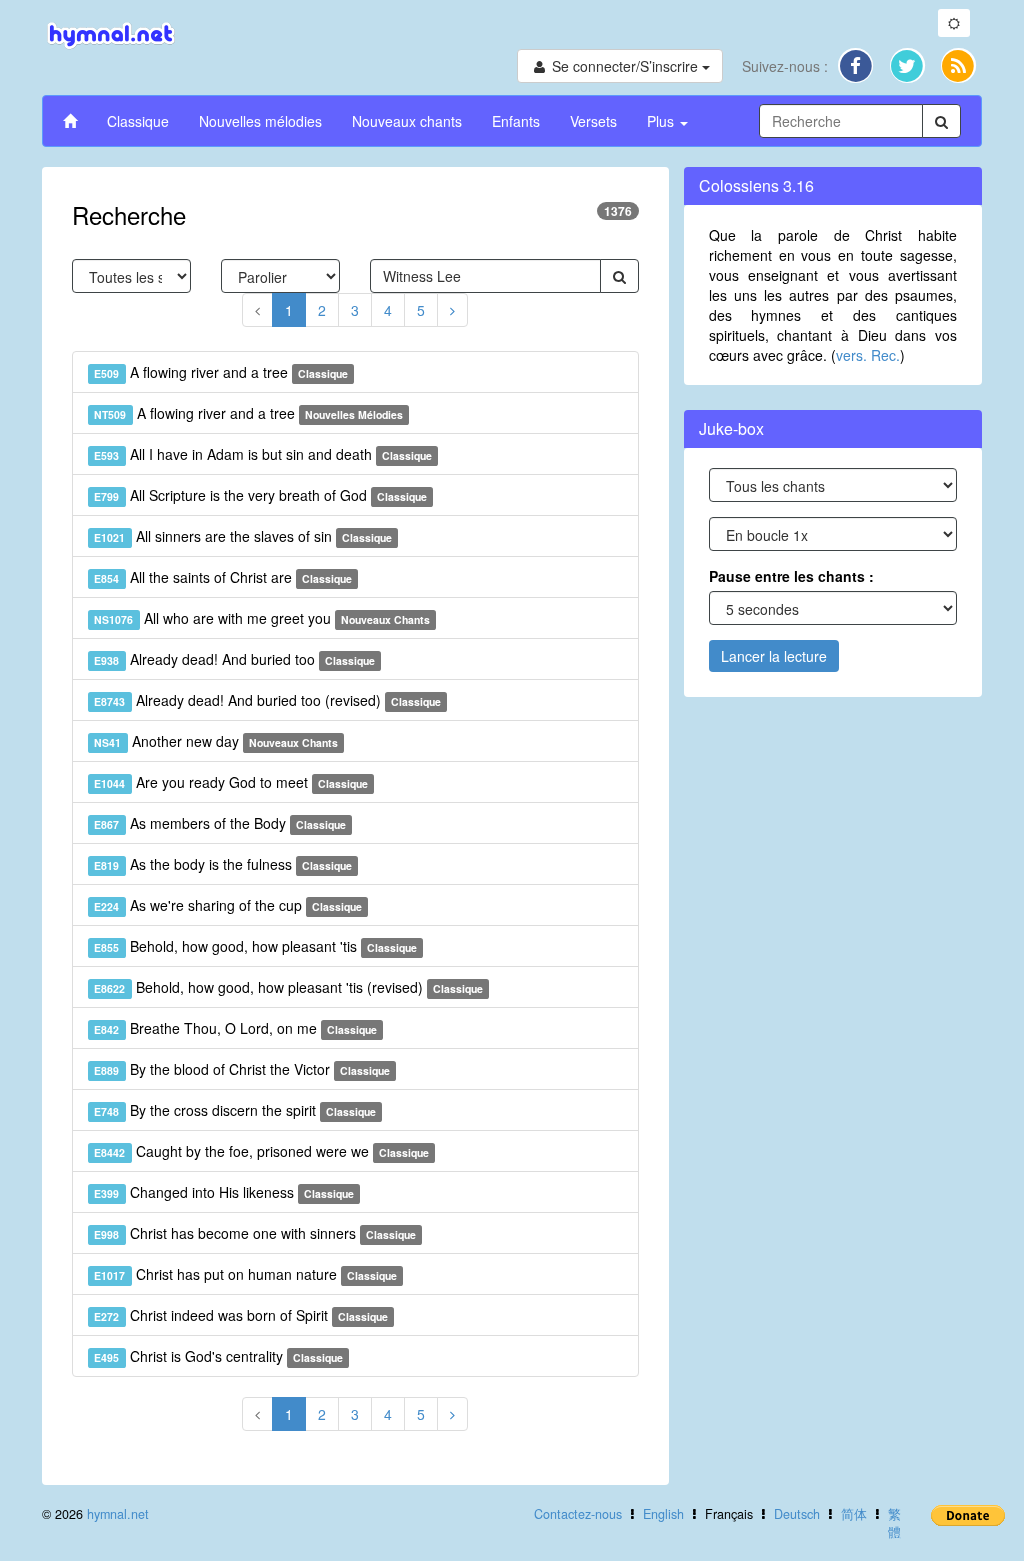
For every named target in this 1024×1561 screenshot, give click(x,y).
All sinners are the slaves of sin (243, 536)
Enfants (516, 121)
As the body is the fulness (223, 864)
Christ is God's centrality (218, 1356)
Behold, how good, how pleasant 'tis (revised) (288, 987)
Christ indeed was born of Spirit (241, 1315)
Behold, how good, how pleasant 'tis (255, 946)
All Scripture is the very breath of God (260, 495)
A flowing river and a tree (221, 372)
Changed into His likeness (224, 1192)
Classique (138, 121)
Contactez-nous (578, 1514)
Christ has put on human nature (245, 1274)
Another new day (216, 741)
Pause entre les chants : (791, 576)
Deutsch (797, 1514)
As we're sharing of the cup (228, 905)
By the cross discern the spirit (235, 1110)
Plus (662, 121)
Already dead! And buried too (234, 659)
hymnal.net (118, 1514)
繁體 (894, 1523)
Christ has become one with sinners (255, 1233)
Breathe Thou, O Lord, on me (235, 1028)
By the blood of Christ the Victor (242, 1069)
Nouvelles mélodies (260, 121)
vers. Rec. (868, 355)
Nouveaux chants (407, 121)
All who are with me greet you (262, 618)
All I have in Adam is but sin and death (263, 454)
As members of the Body (220, 823)
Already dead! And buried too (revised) (267, 700)
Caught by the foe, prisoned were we (261, 1151)
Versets (593, 121)
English (663, 1514)
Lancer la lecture (774, 656)
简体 (854, 1514)
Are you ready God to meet (231, 782)
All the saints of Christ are (223, 577)
